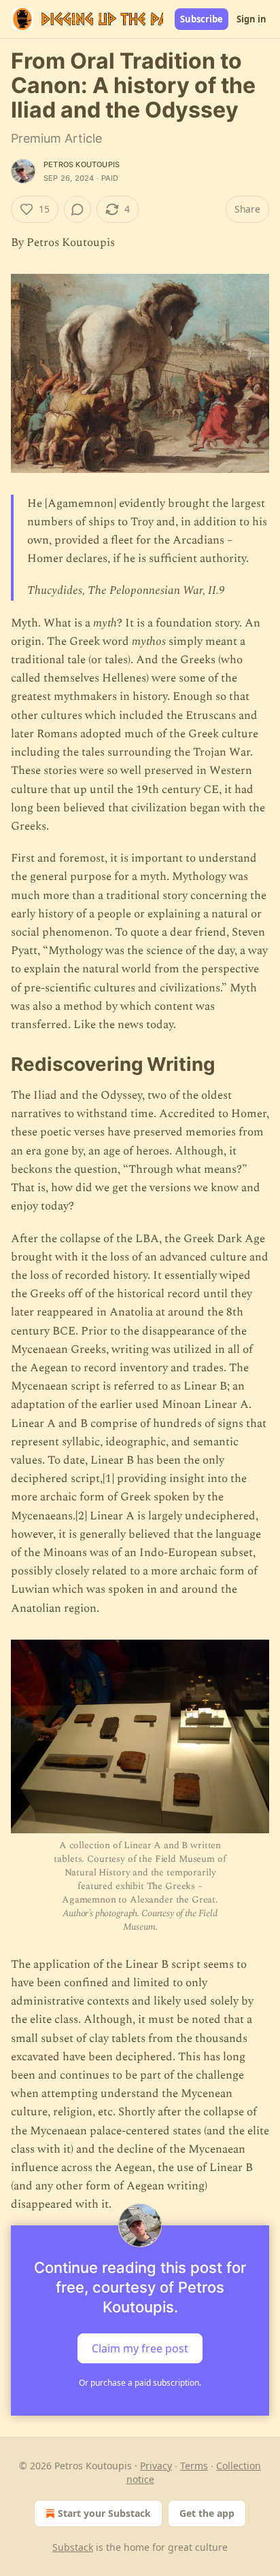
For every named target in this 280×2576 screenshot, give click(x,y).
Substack (73, 2547)
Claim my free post (140, 2348)
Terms (194, 2466)
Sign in (251, 19)
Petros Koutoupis (82, 164)
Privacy (156, 2466)
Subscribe (202, 19)
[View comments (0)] (77, 209)
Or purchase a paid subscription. (140, 2383)
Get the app (207, 2513)
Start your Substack (104, 2513)
